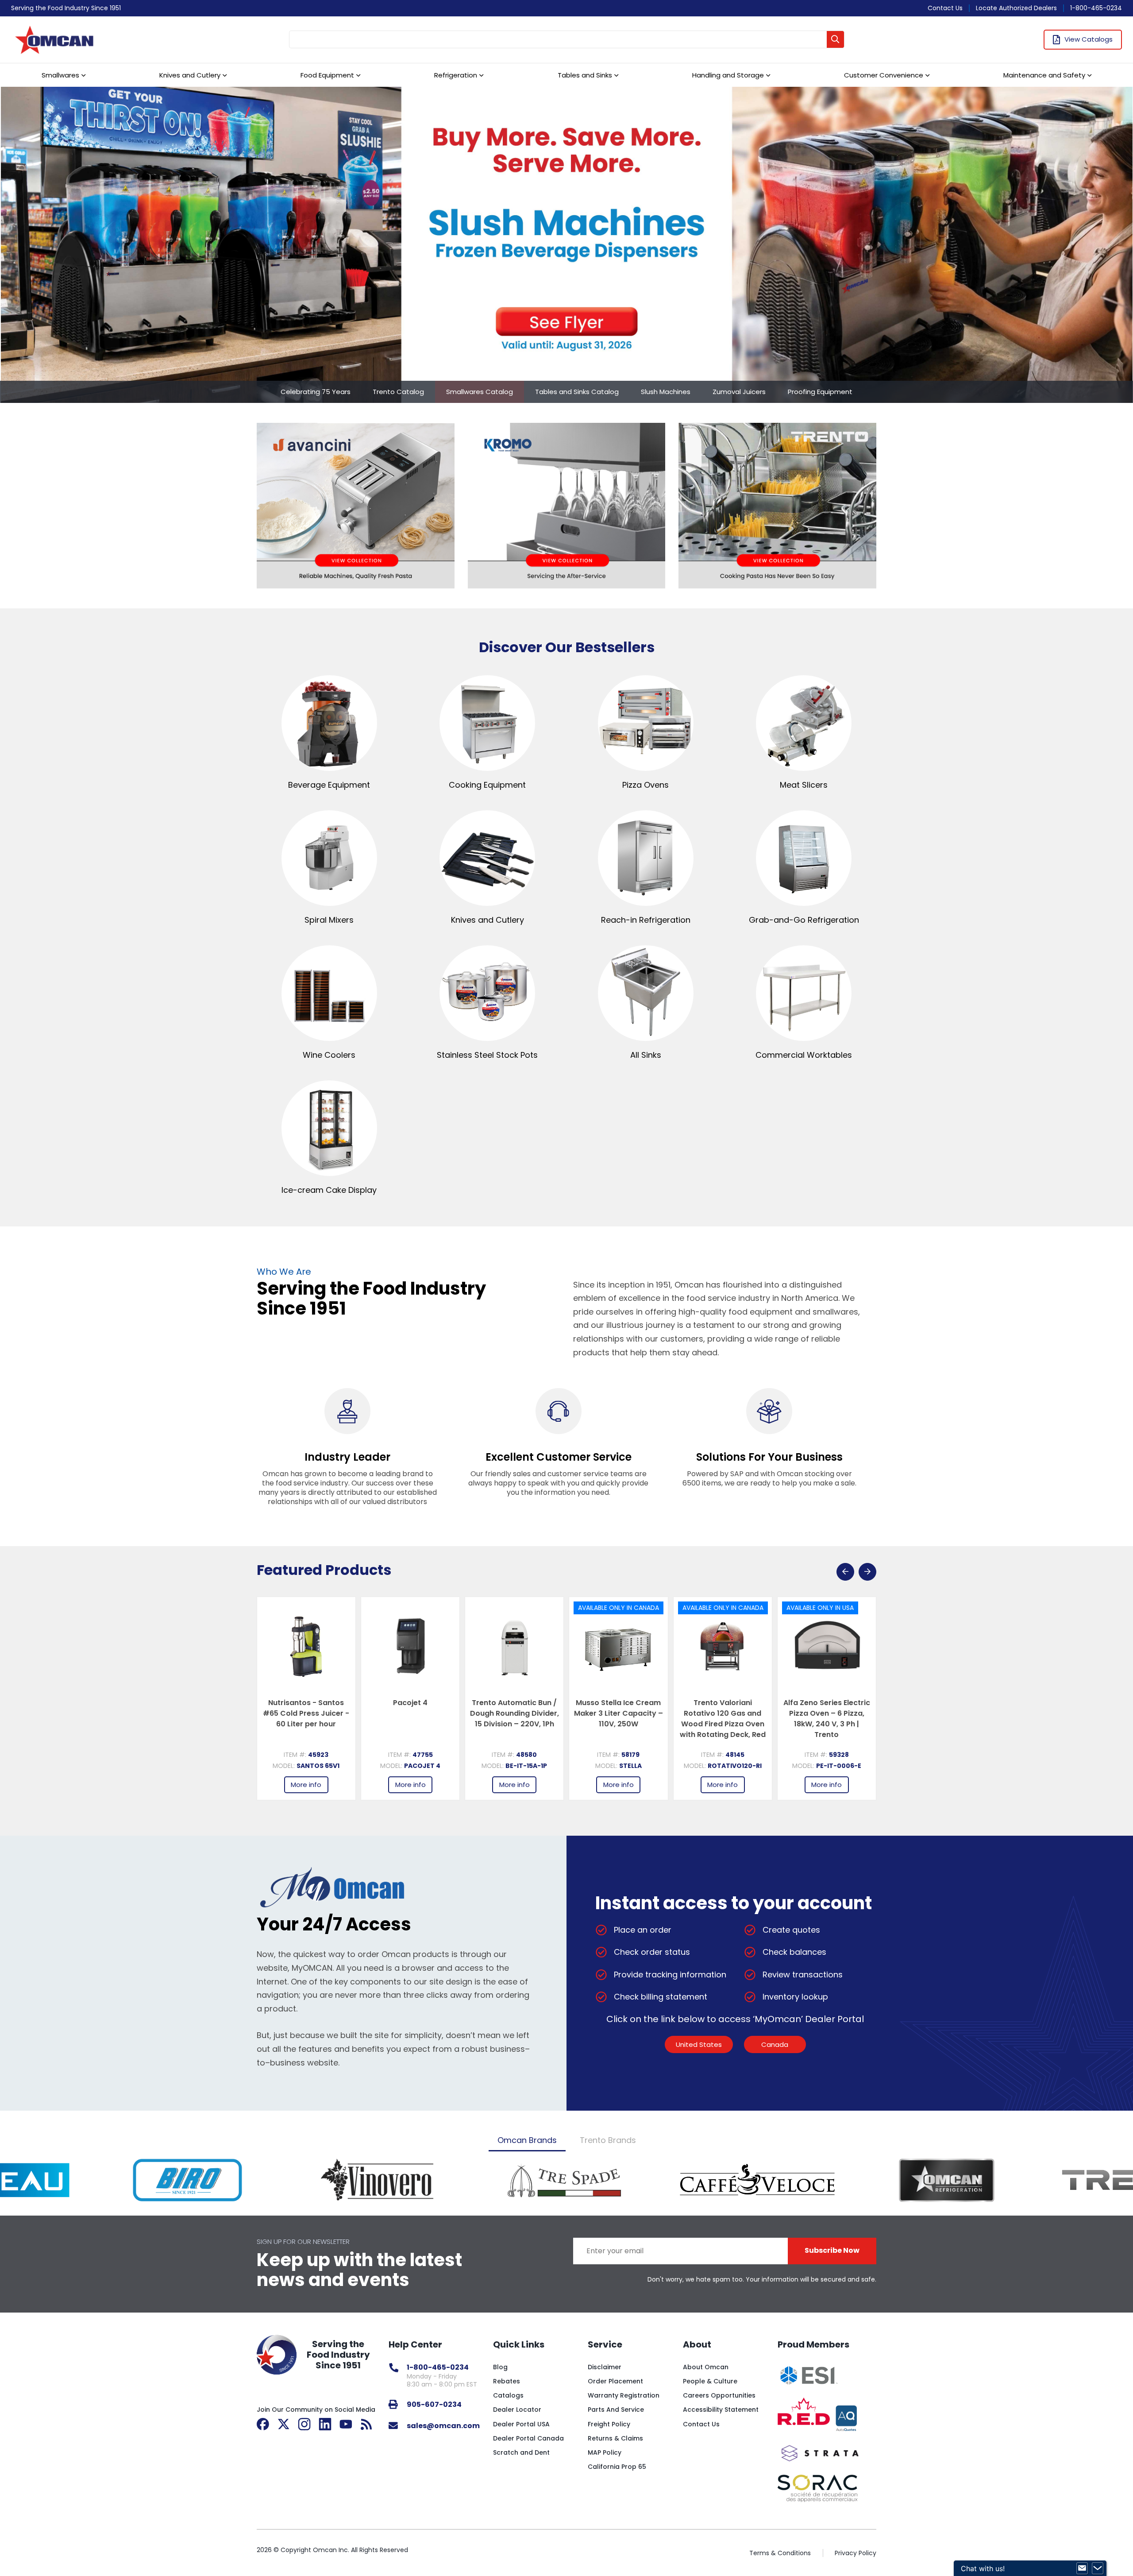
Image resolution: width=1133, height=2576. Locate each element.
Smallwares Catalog (480, 392)
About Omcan (706, 2367)
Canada (775, 2044)
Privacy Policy (856, 2553)
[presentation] (845, 1572)
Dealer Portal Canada (528, 2438)
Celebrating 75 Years (316, 392)
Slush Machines (666, 392)
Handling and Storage (728, 75)
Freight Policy (609, 2424)
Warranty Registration (624, 2395)
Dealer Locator (517, 2410)
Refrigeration (456, 75)
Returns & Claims (615, 2438)
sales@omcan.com (443, 2426)
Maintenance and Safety (1044, 75)
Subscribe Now (832, 2250)
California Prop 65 (617, 2467)
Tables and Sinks (585, 75)
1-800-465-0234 (1096, 8)
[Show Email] (1082, 2568)
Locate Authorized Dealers (1016, 8)
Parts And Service (616, 2410)
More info (306, 1785)
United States (699, 2044)
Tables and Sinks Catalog (577, 392)
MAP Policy (605, 2452)
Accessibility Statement (721, 2410)
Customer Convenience (884, 75)
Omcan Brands (527, 2140)
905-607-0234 (434, 2404)
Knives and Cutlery (190, 75)
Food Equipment (327, 75)
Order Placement (615, 2381)
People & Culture (710, 2381)
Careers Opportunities (719, 2395)
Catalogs (508, 2395)
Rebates (507, 2381)
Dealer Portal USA (521, 2424)
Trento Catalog (398, 392)
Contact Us (945, 8)
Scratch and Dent (521, 2452)
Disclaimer (605, 2367)
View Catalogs (1089, 39)
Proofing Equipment (820, 392)
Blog (500, 2367)
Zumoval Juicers (739, 392)
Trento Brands (608, 2140)
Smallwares (60, 75)
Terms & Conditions (780, 2553)
